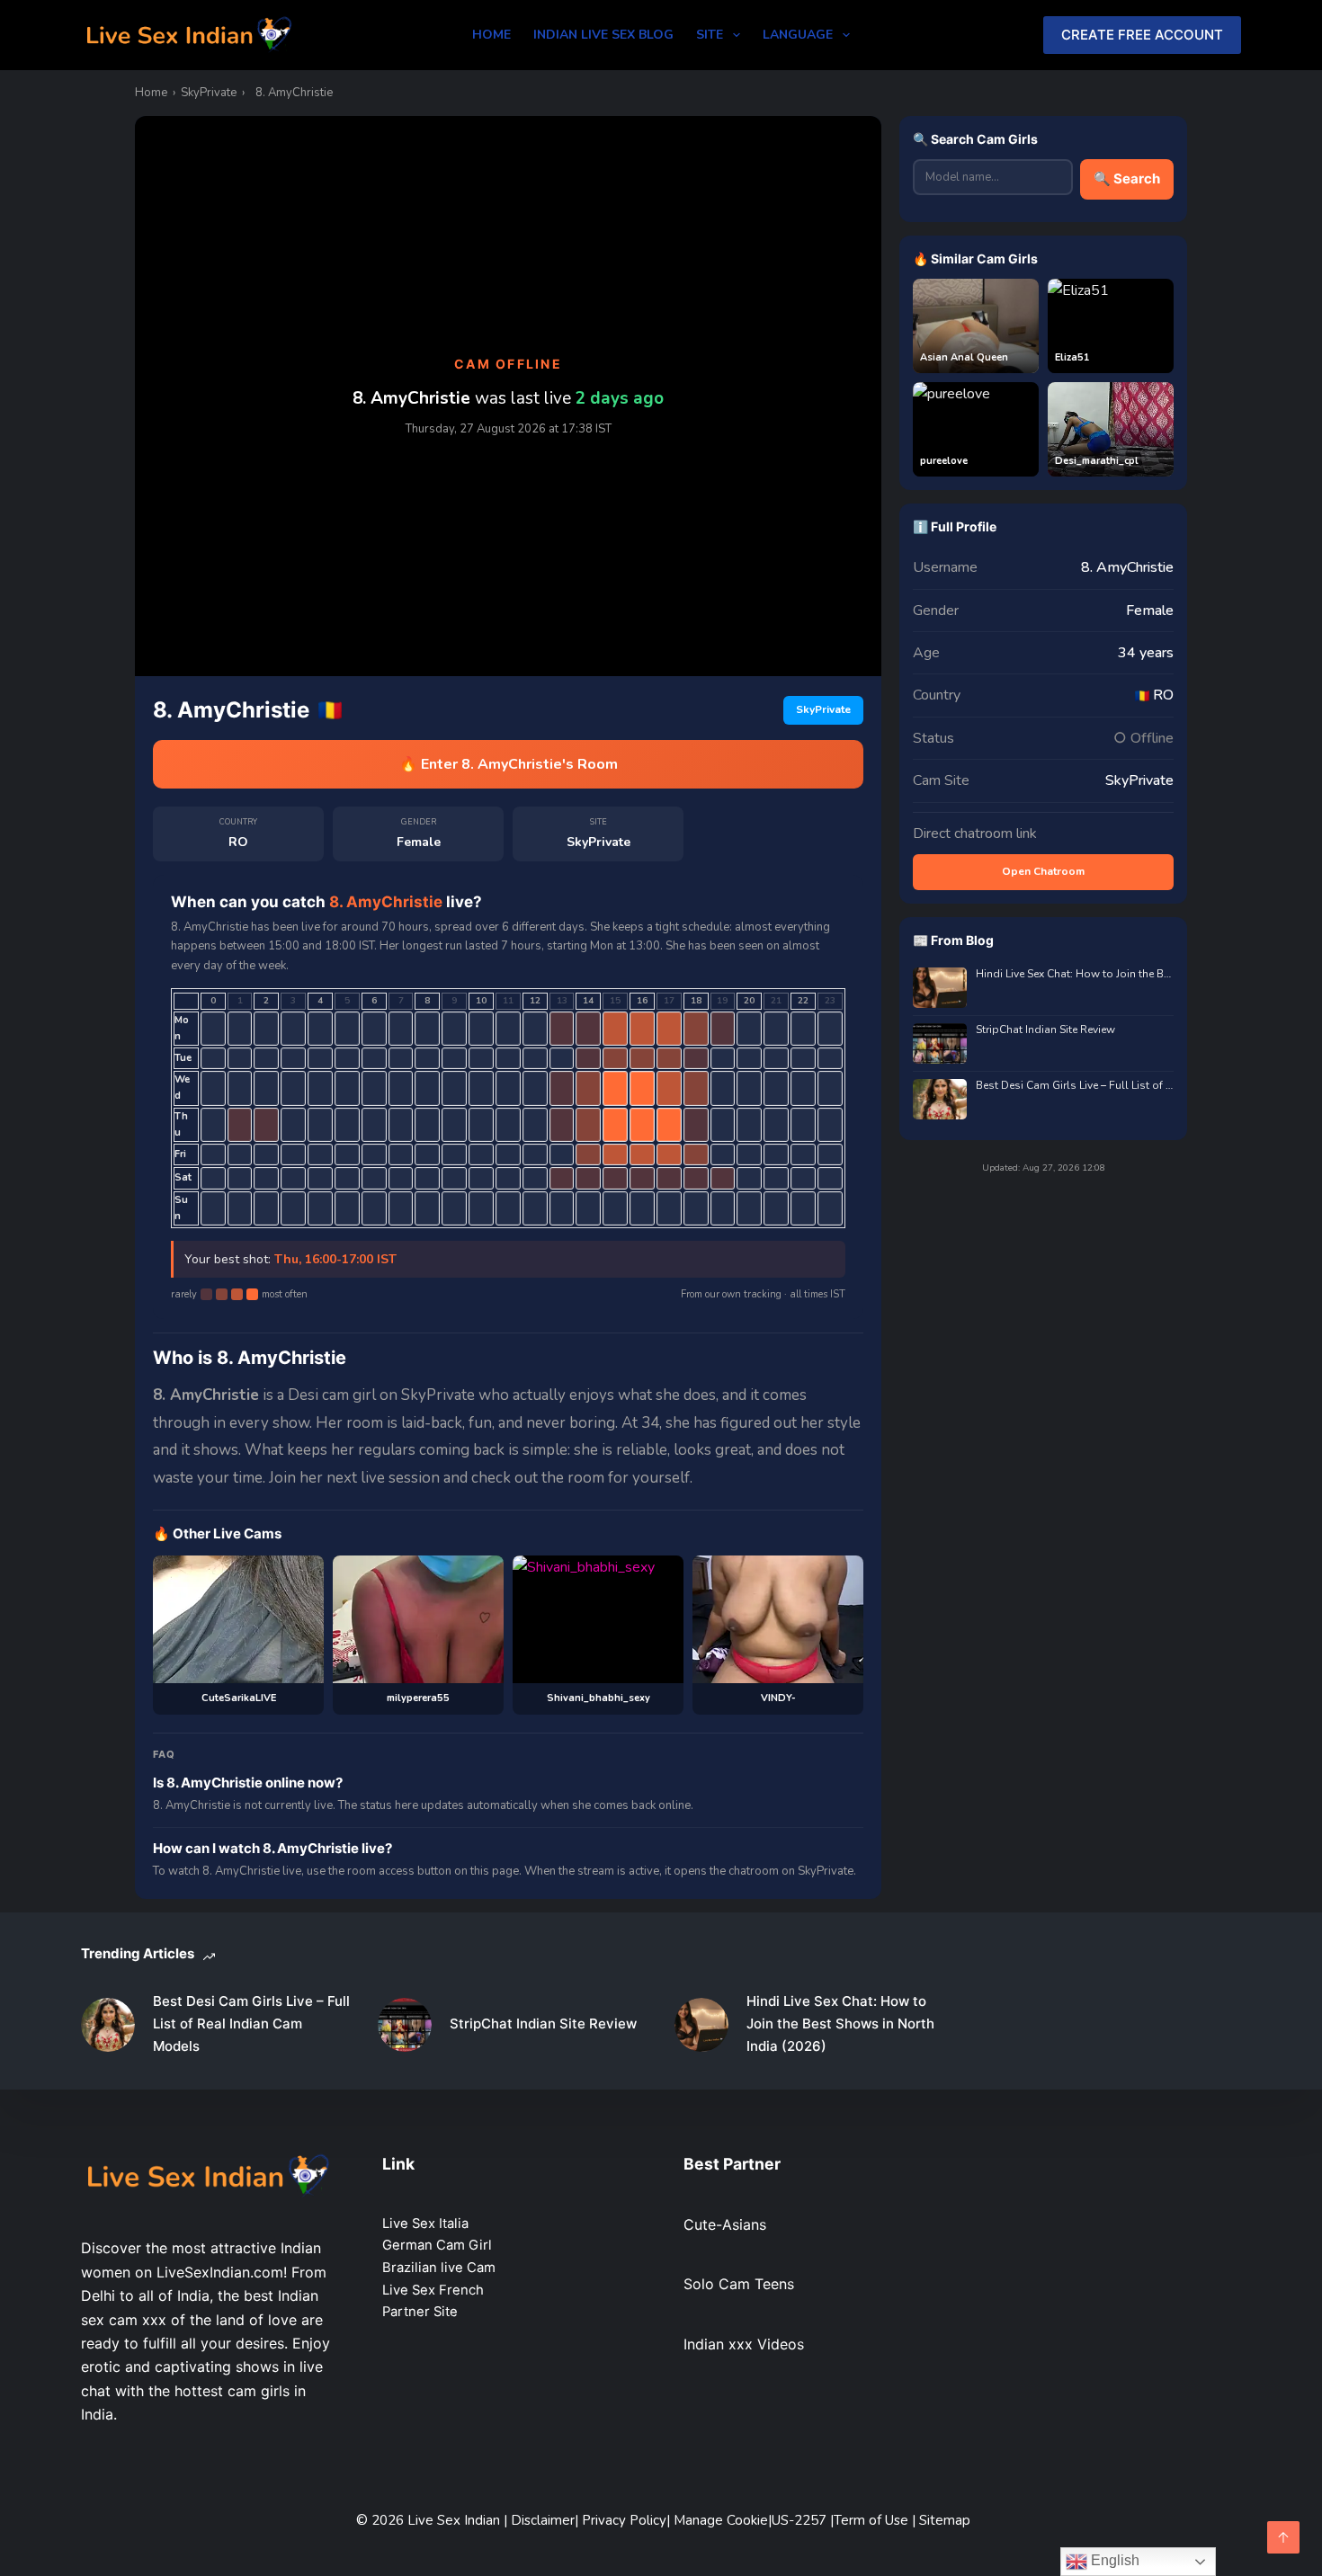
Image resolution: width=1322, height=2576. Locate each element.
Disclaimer (543, 2520)
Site (710, 35)
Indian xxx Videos (744, 2344)
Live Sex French (433, 2290)
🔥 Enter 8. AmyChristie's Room (509, 764)
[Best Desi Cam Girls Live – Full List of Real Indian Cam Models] (108, 2025)
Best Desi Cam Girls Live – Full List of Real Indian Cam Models (1075, 1086)
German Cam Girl (437, 2245)
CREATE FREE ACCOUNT (1142, 35)
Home (491, 35)
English (1113, 2560)
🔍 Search (1127, 178)
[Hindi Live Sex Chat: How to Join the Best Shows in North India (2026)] (701, 2025)
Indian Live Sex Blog (603, 35)
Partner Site (420, 2312)
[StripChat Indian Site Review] (405, 2025)
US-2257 (801, 2520)
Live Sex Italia (425, 2224)
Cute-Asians (725, 2224)
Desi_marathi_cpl (1097, 461)
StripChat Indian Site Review (1045, 1030)
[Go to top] (1283, 2537)
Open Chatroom (1043, 871)
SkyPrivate (209, 93)
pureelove (944, 461)
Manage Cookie (721, 2520)
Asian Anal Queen (964, 357)
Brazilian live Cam (439, 2268)
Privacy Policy (624, 2520)
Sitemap (945, 2520)
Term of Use (873, 2520)
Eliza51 (1072, 357)
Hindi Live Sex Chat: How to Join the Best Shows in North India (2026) (1075, 974)
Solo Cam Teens (739, 2284)
